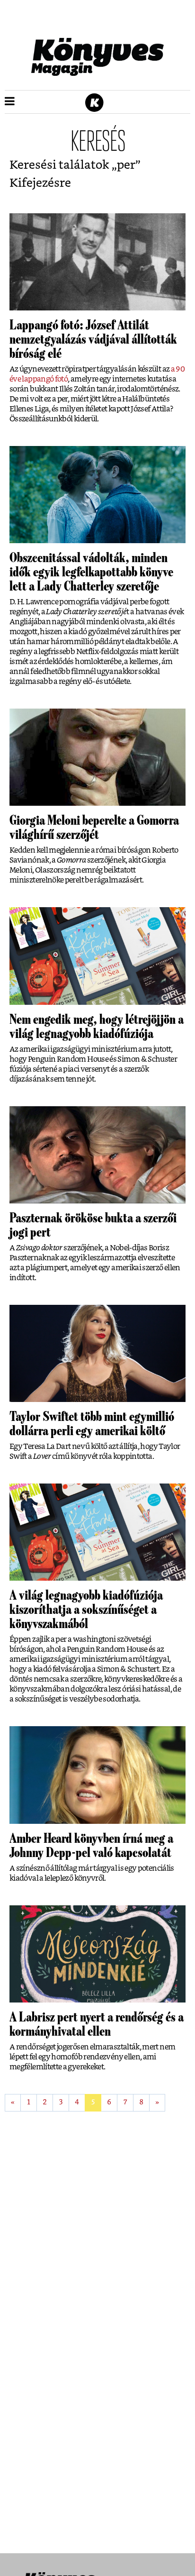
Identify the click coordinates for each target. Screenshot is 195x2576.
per (126, 165)
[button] (10, 102)
